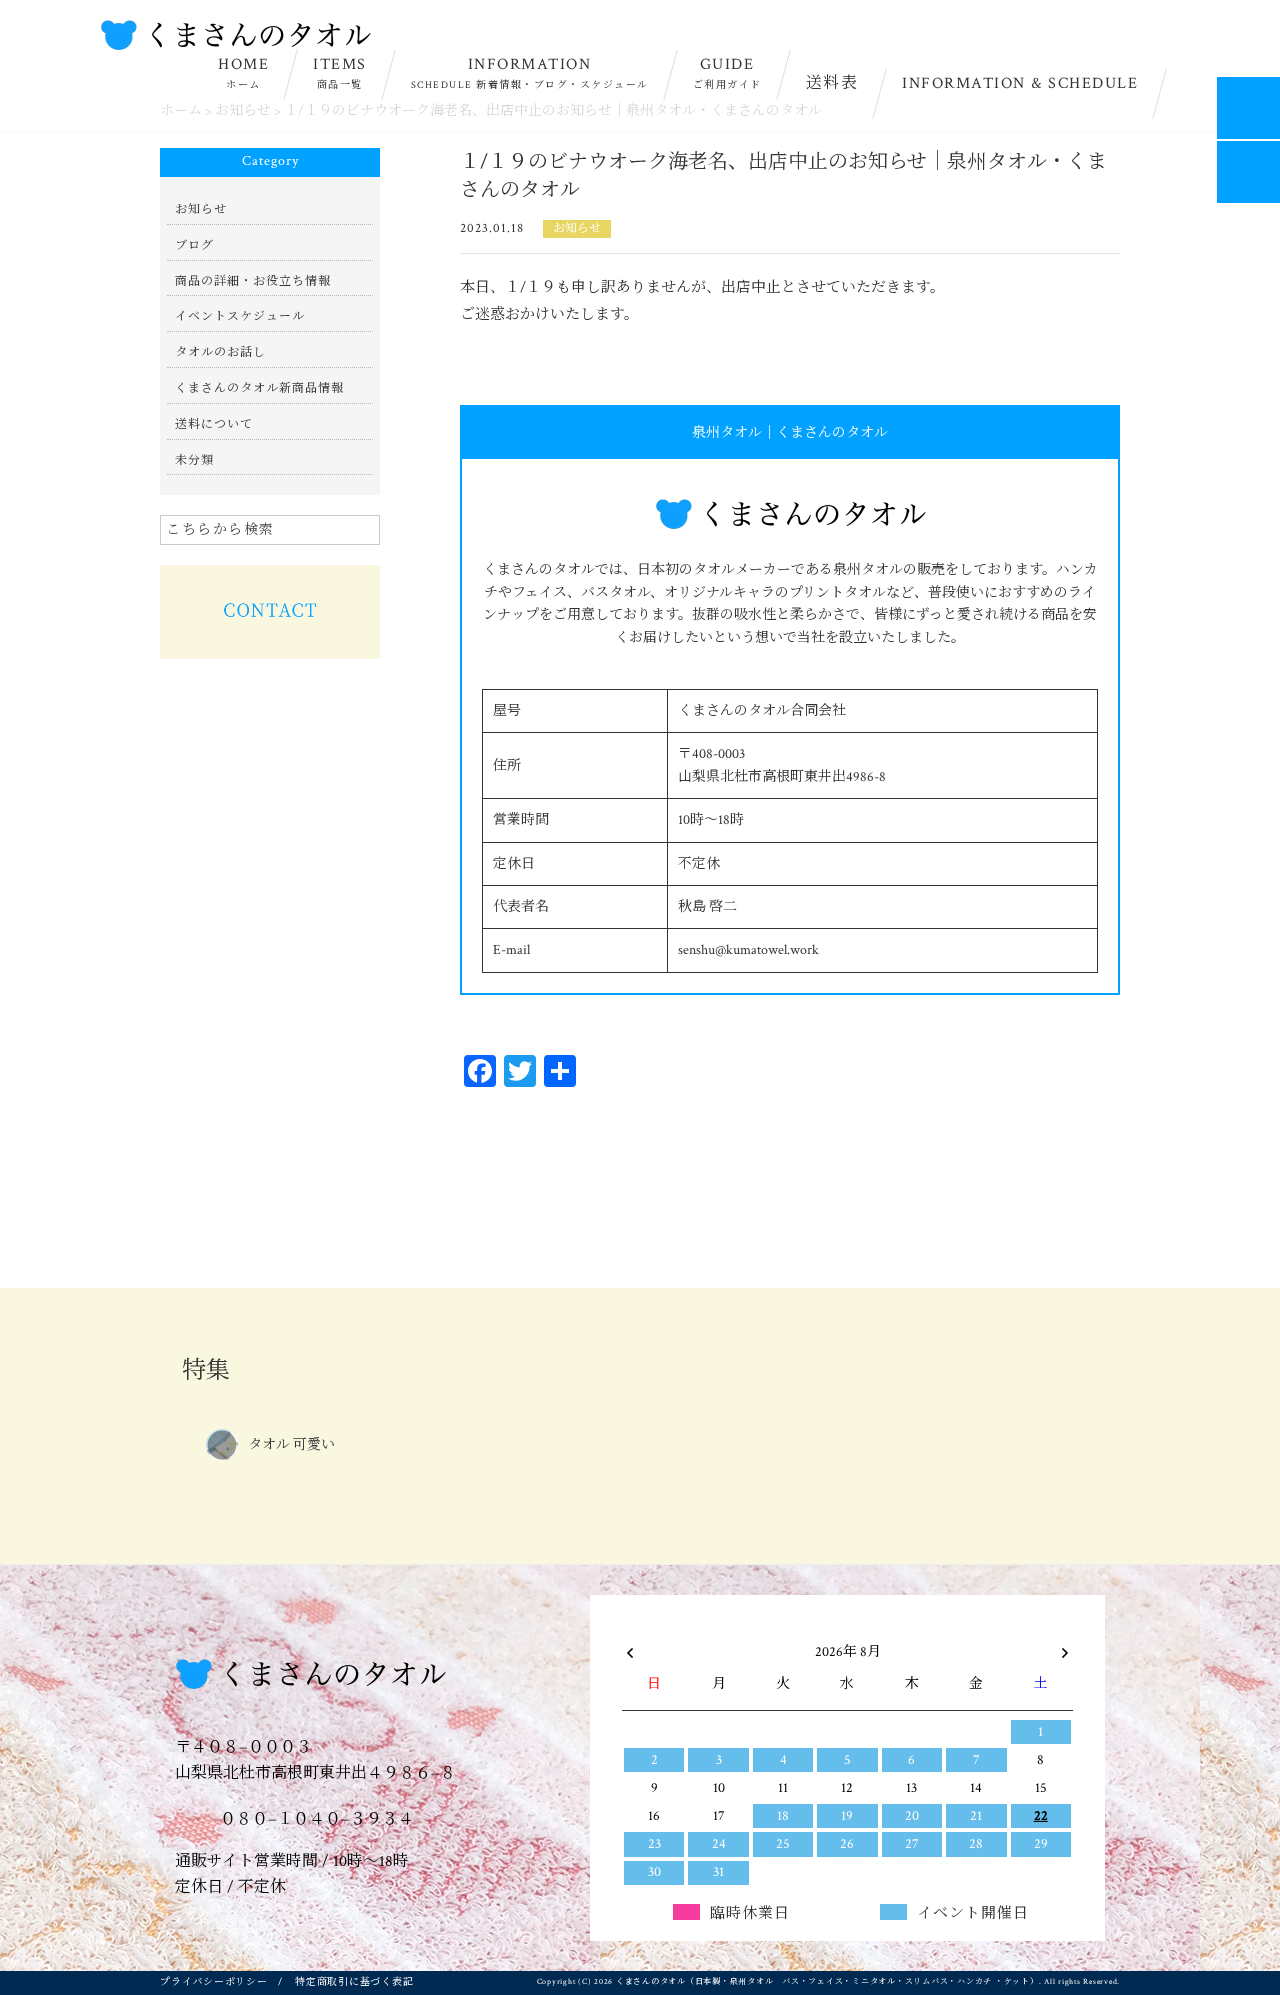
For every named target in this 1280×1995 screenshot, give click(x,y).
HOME (243, 73)
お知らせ (577, 228)
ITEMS (340, 73)
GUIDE (727, 73)
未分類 (194, 460)
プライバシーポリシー (214, 1982)
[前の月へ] (630, 1648)
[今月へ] (718, 1632)
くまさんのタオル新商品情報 (259, 388)
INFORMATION (530, 73)
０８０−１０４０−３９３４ (315, 1819)
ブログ (194, 245)
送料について (214, 424)
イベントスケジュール (240, 316)
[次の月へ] (1065, 1648)
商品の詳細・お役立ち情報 (253, 281)
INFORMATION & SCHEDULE (1020, 83)
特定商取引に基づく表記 (354, 1982)
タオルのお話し (220, 352)
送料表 (832, 83)
